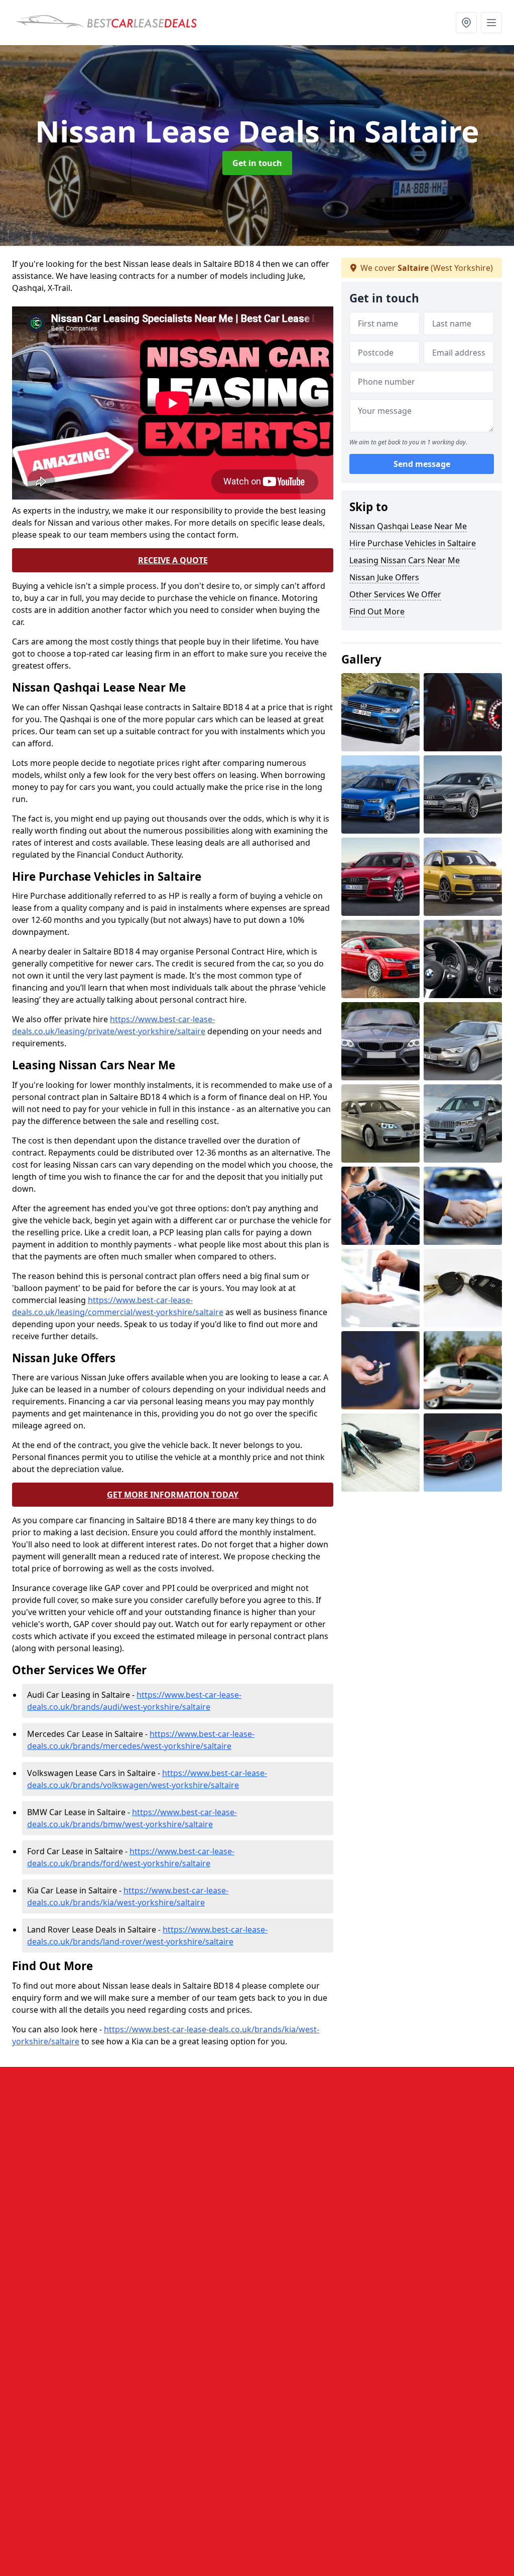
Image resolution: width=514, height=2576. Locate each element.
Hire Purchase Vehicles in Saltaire (413, 543)
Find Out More (377, 611)
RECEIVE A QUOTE (173, 560)
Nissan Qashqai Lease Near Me (408, 526)
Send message (422, 464)
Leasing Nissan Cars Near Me (405, 560)
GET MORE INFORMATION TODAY (173, 1495)
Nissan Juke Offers (384, 577)
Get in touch (257, 163)
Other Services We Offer (395, 594)
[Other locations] (466, 23)
